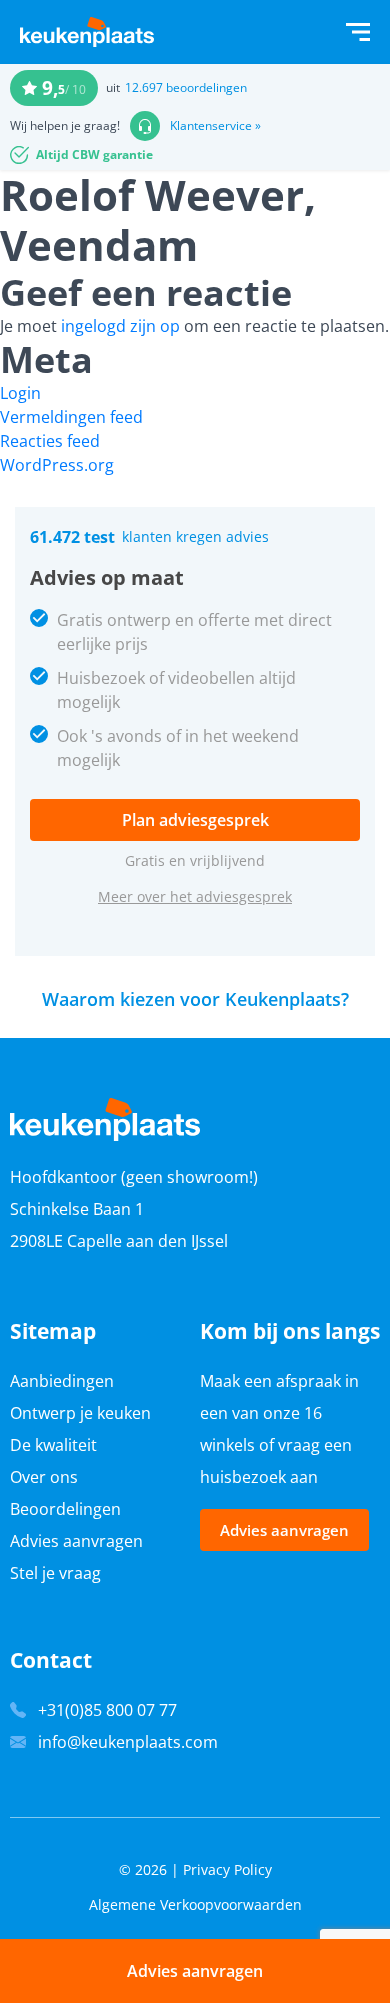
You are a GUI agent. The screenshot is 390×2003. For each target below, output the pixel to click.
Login (20, 393)
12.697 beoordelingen (186, 87)
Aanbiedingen (62, 1381)
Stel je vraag (55, 1573)
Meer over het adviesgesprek (195, 896)
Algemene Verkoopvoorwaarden (195, 1904)
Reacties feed (50, 441)
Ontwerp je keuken (80, 1413)
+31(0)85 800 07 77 (107, 1710)
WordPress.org (57, 465)
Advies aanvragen (76, 1541)
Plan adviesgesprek (195, 820)
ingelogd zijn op (120, 326)
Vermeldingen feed (71, 417)
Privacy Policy (227, 1869)
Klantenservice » (215, 126)
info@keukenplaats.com (128, 1742)
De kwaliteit (53, 1445)
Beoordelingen (65, 1509)
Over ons (44, 1477)
